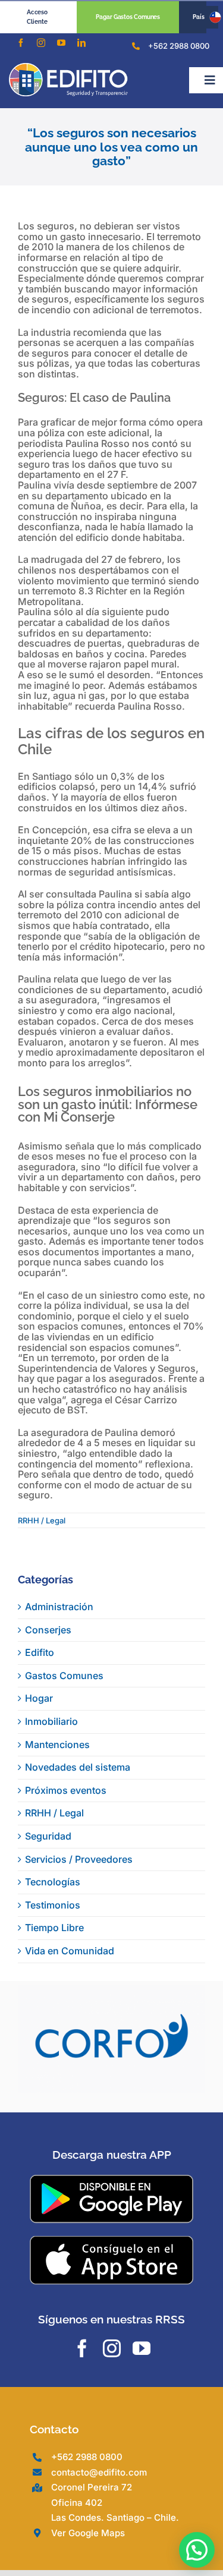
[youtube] (61, 43)
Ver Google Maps (88, 2566)
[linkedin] (81, 43)
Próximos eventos (66, 1790)
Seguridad (48, 1836)
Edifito (40, 1652)
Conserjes (48, 1630)
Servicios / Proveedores (79, 1859)
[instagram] (41, 43)
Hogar (39, 1698)
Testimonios (53, 1905)
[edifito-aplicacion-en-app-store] (111, 2273)
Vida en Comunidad (70, 1951)
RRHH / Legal (42, 1520)
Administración (59, 1607)
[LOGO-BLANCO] (68, 68)
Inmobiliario (51, 1721)
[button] (197, 2550)
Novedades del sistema (78, 1767)
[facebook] (21, 43)
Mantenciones (57, 1744)
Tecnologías (53, 1882)
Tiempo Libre (54, 1928)
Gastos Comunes (64, 1676)
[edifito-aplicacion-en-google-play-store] (111, 2212)
